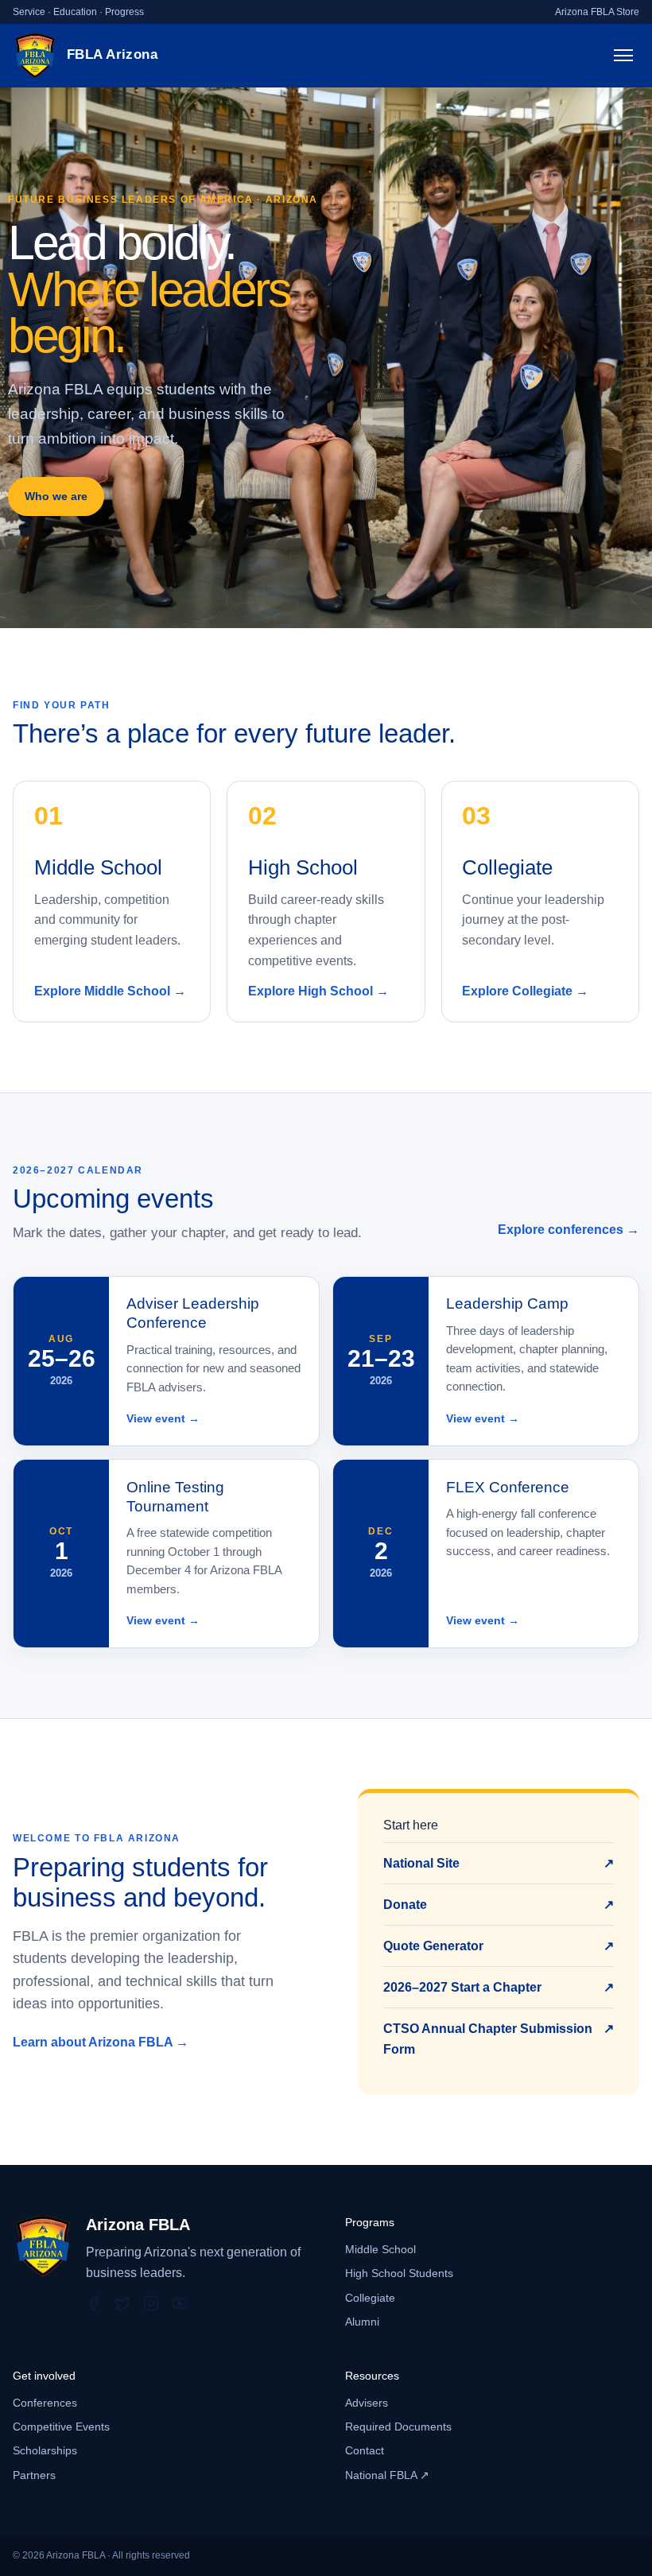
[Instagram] (151, 2303)
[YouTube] (180, 2303)
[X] (122, 2303)
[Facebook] (94, 2303)
